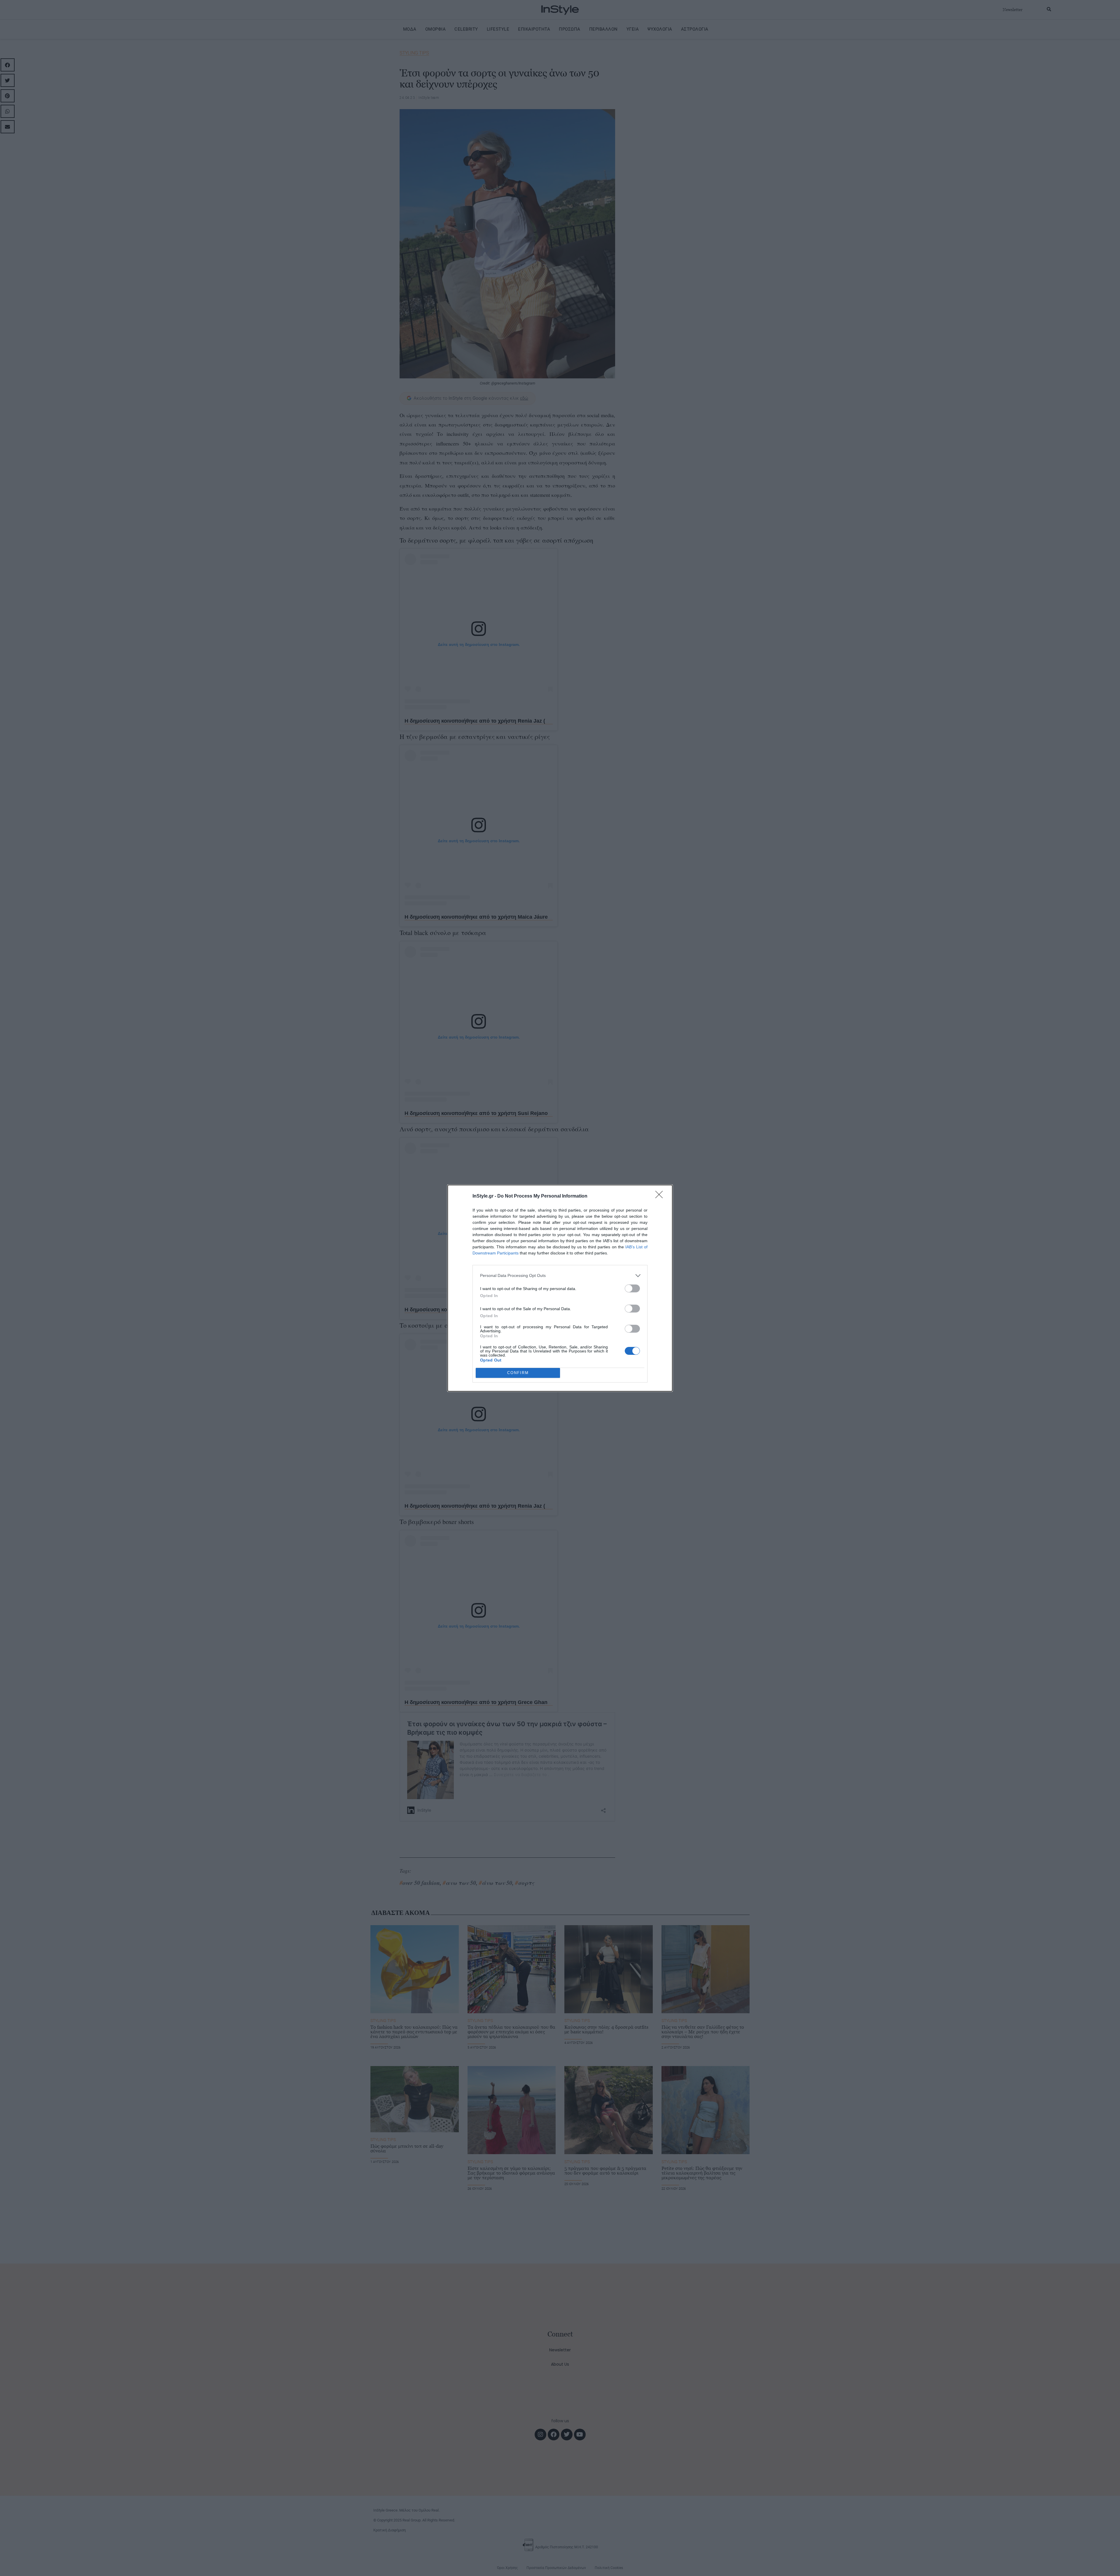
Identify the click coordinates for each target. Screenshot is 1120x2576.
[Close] (661, 1196)
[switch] (632, 1288)
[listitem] (560, 1276)
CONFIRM (518, 1373)
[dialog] (560, 1288)
